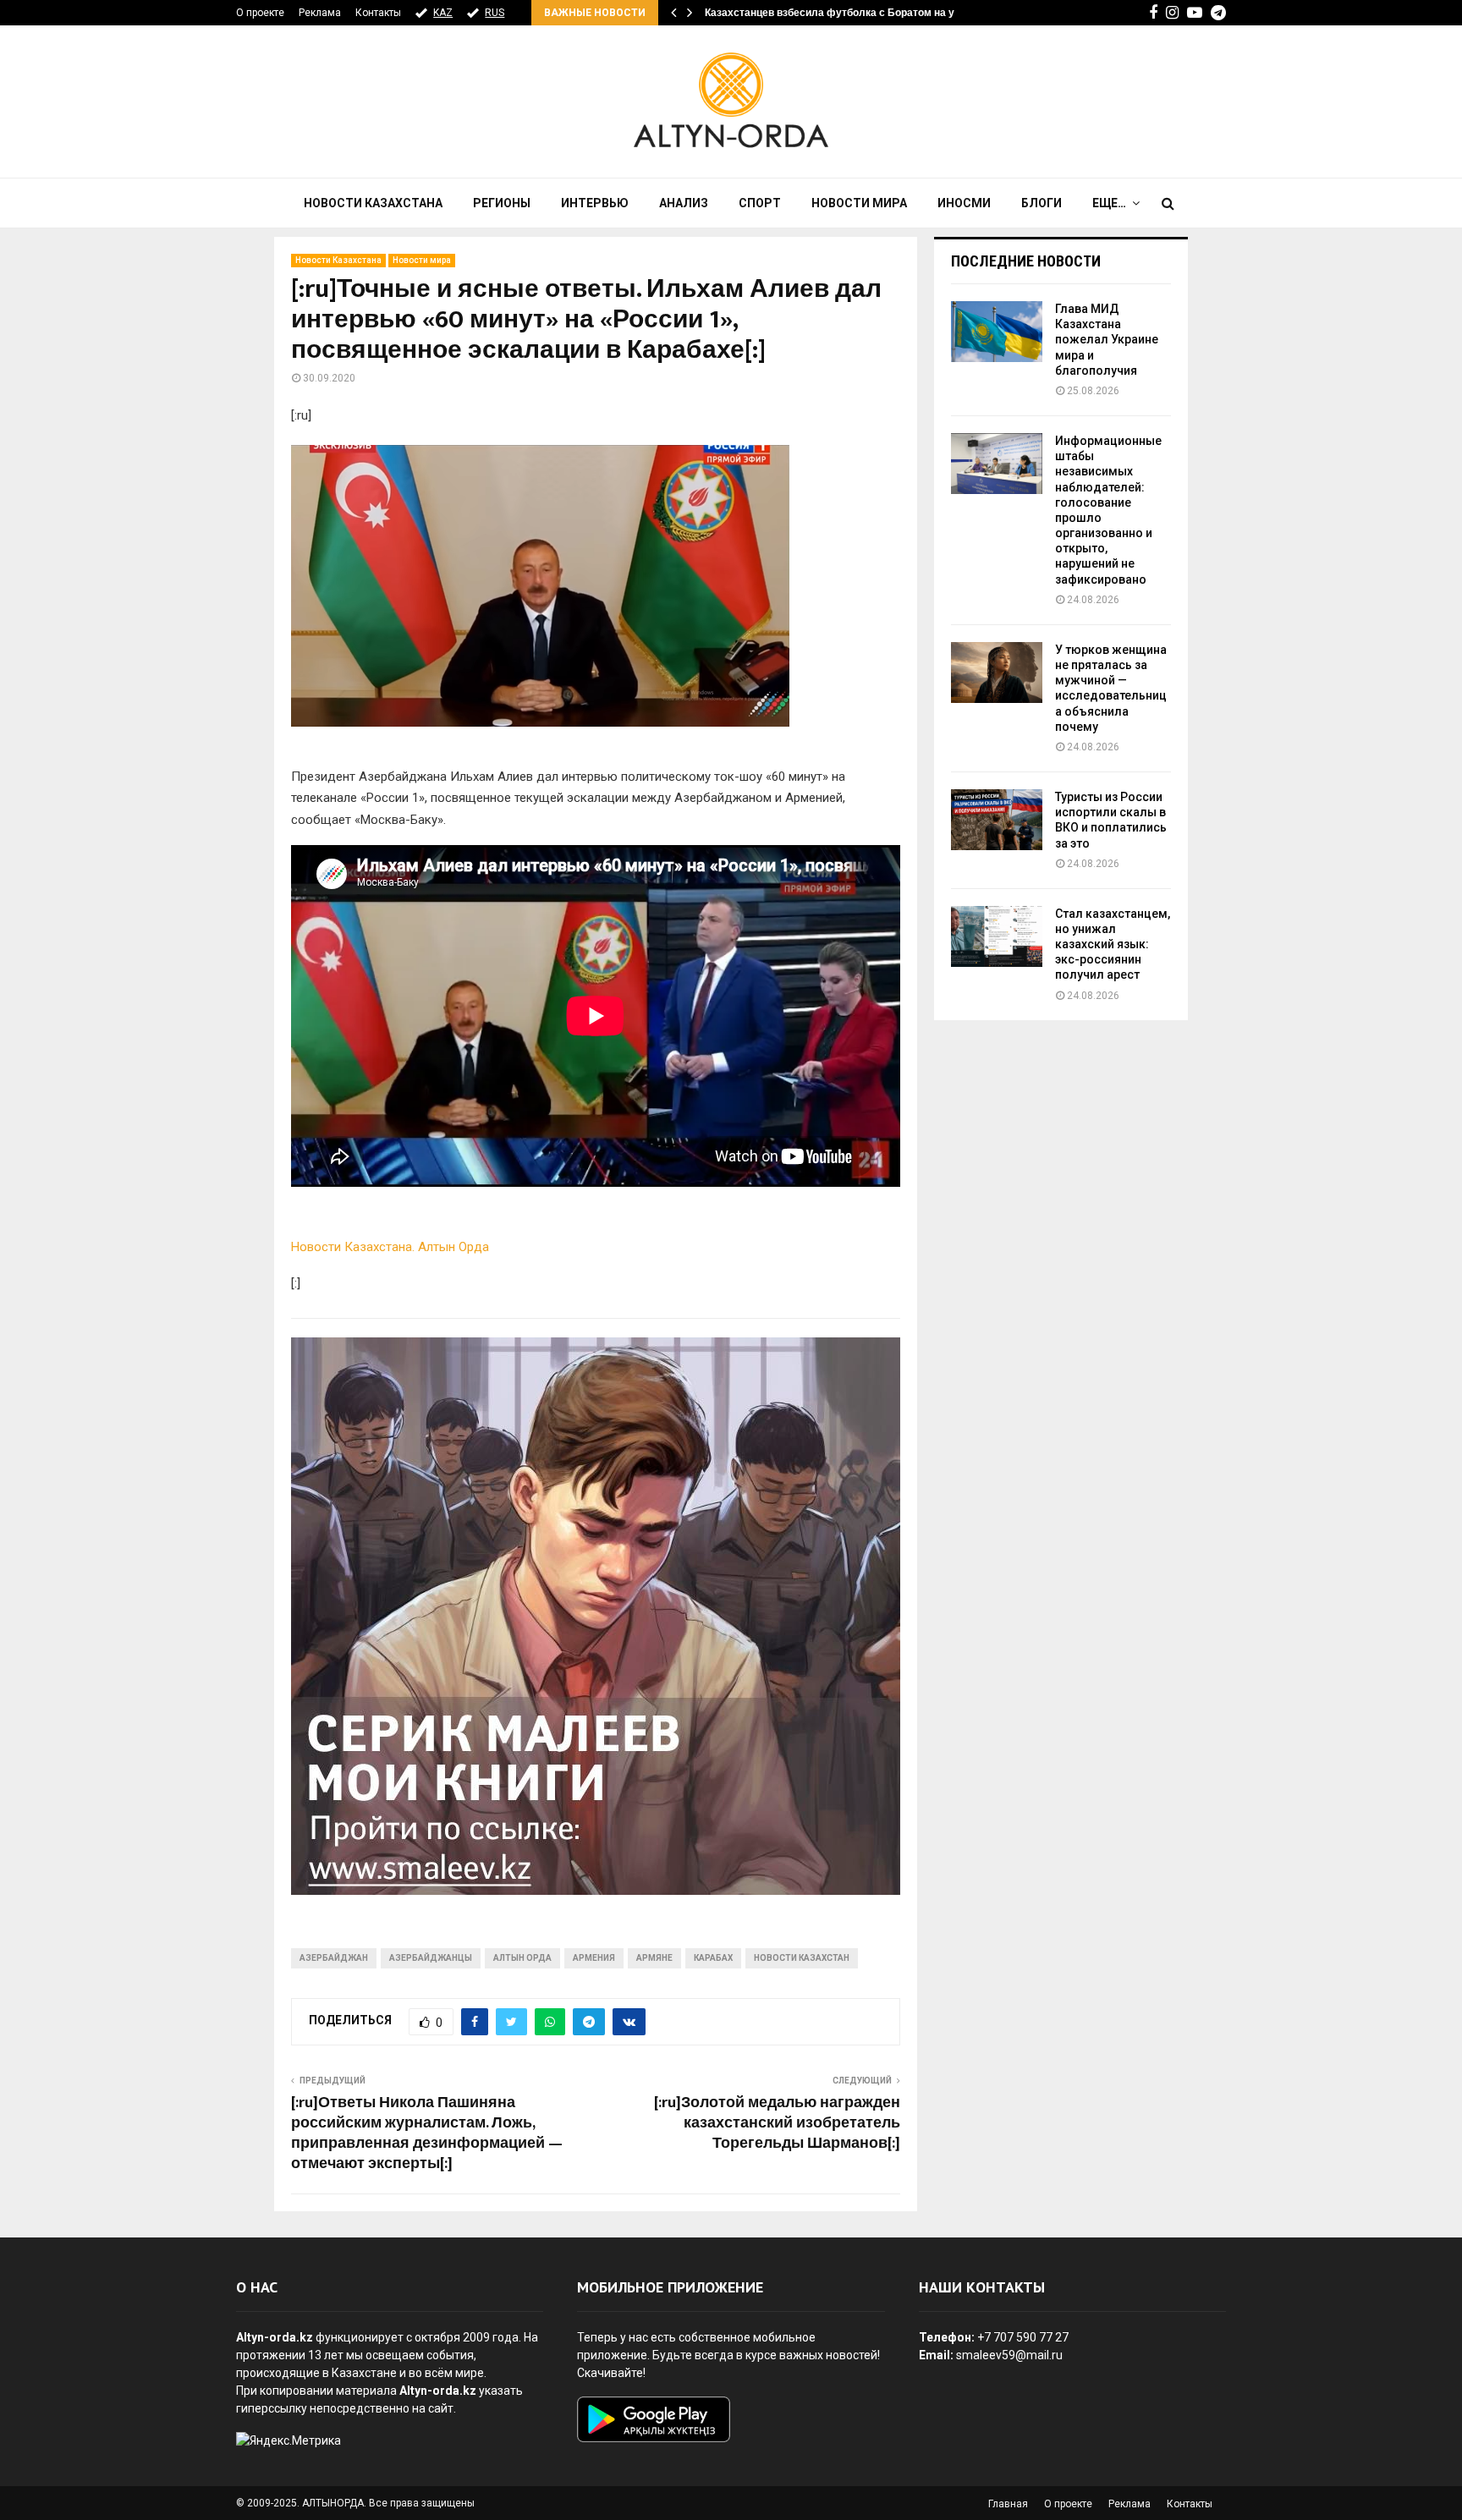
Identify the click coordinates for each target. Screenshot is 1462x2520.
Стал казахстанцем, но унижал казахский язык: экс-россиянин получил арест (1113, 944)
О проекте (260, 13)
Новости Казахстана (373, 203)
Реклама (320, 13)
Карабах (713, 1958)
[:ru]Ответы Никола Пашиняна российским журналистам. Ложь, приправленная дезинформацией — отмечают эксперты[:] (427, 2133)
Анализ (684, 203)
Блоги (1042, 203)
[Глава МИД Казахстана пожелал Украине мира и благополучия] (997, 332)
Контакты (378, 13)
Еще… (1109, 203)
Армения (594, 1958)
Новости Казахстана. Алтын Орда (390, 1247)
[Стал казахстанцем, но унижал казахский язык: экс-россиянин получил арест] (997, 936)
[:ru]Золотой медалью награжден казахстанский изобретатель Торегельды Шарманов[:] (777, 2123)
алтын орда (522, 1958)
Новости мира (859, 203)
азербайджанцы (431, 1958)
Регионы (502, 203)
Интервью (595, 203)
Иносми (964, 203)
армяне (654, 1958)
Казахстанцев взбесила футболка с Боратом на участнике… (857, 13)
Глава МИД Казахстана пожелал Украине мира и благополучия (1107, 340)
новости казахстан (802, 1958)
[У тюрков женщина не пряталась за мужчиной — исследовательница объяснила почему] (997, 673)
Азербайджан (334, 1958)
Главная (1008, 2504)
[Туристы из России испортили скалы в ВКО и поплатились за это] (997, 820)
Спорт (760, 203)
